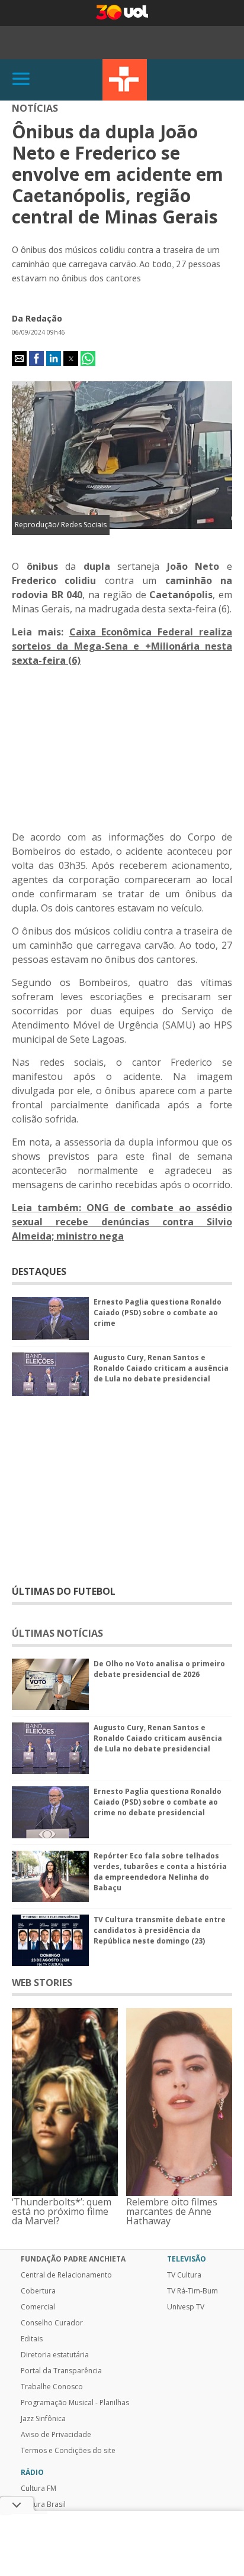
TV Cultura (125, 80)
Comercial (38, 2307)
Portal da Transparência (61, 2371)
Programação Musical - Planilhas (75, 2403)
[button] (19, 359)
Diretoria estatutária (55, 2355)
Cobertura (38, 2291)
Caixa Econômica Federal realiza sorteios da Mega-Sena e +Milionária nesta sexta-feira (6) (122, 646)
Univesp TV (186, 2307)
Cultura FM (38, 2489)
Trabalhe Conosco (52, 2387)
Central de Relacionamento (66, 2275)
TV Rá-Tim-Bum (192, 2291)
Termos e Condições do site (68, 2451)
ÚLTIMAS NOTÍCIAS (57, 1633)
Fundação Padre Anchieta (73, 2259)
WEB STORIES (42, 1983)
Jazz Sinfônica (43, 2419)
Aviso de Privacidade (56, 2435)
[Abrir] (21, 80)
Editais (32, 2339)
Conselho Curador (52, 2323)
